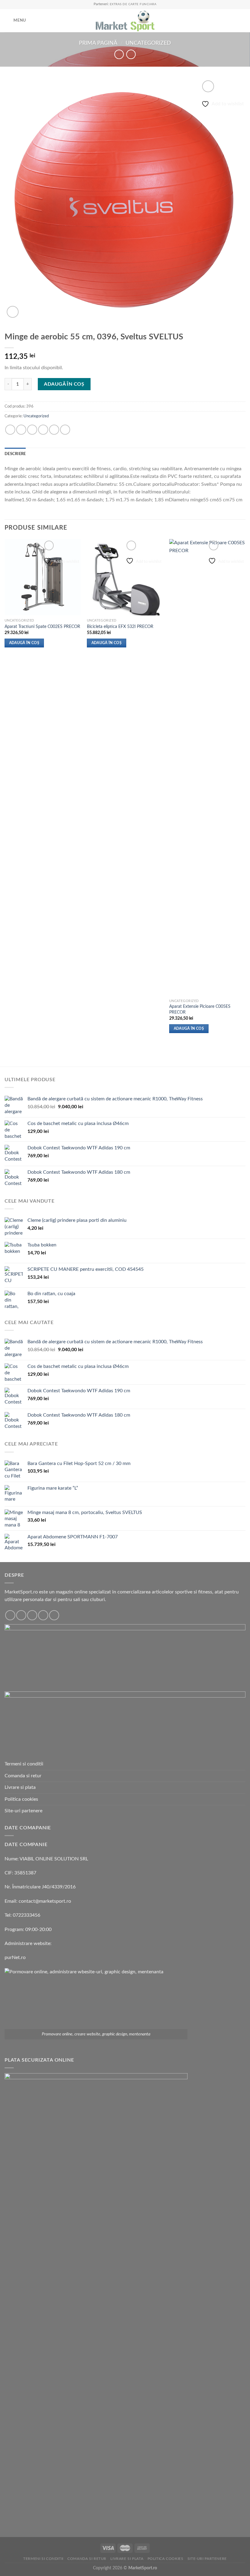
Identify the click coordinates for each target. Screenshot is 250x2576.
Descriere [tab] (15, 454)
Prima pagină (98, 43)
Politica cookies (21, 1799)
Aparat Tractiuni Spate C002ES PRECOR (42, 627)
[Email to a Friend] (43, 430)
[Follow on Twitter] (32, 1615)
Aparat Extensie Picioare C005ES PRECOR (200, 1009)
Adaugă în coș (64, 384)
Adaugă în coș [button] (24, 643)
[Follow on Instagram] (21, 1615)
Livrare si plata (20, 1787)
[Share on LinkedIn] (65, 430)
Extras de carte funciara (133, 4)
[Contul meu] (232, 21)
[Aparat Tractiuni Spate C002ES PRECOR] (43, 577)
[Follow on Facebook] (10, 1615)
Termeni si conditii (24, 1764)
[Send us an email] (43, 1615)
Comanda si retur (23, 1776)
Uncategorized (148, 43)
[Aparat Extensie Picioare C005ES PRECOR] (207, 767)
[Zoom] (13, 312)
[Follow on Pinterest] (54, 1615)
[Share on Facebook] (21, 430)
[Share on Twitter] (32, 430)
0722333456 (27, 1915)
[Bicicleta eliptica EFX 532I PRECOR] (125, 577)
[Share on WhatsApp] (10, 430)
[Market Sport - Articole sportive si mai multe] (125, 21)
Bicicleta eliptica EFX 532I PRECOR (120, 627)
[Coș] (242, 21)
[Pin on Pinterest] (54, 430)
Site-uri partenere (23, 1811)
